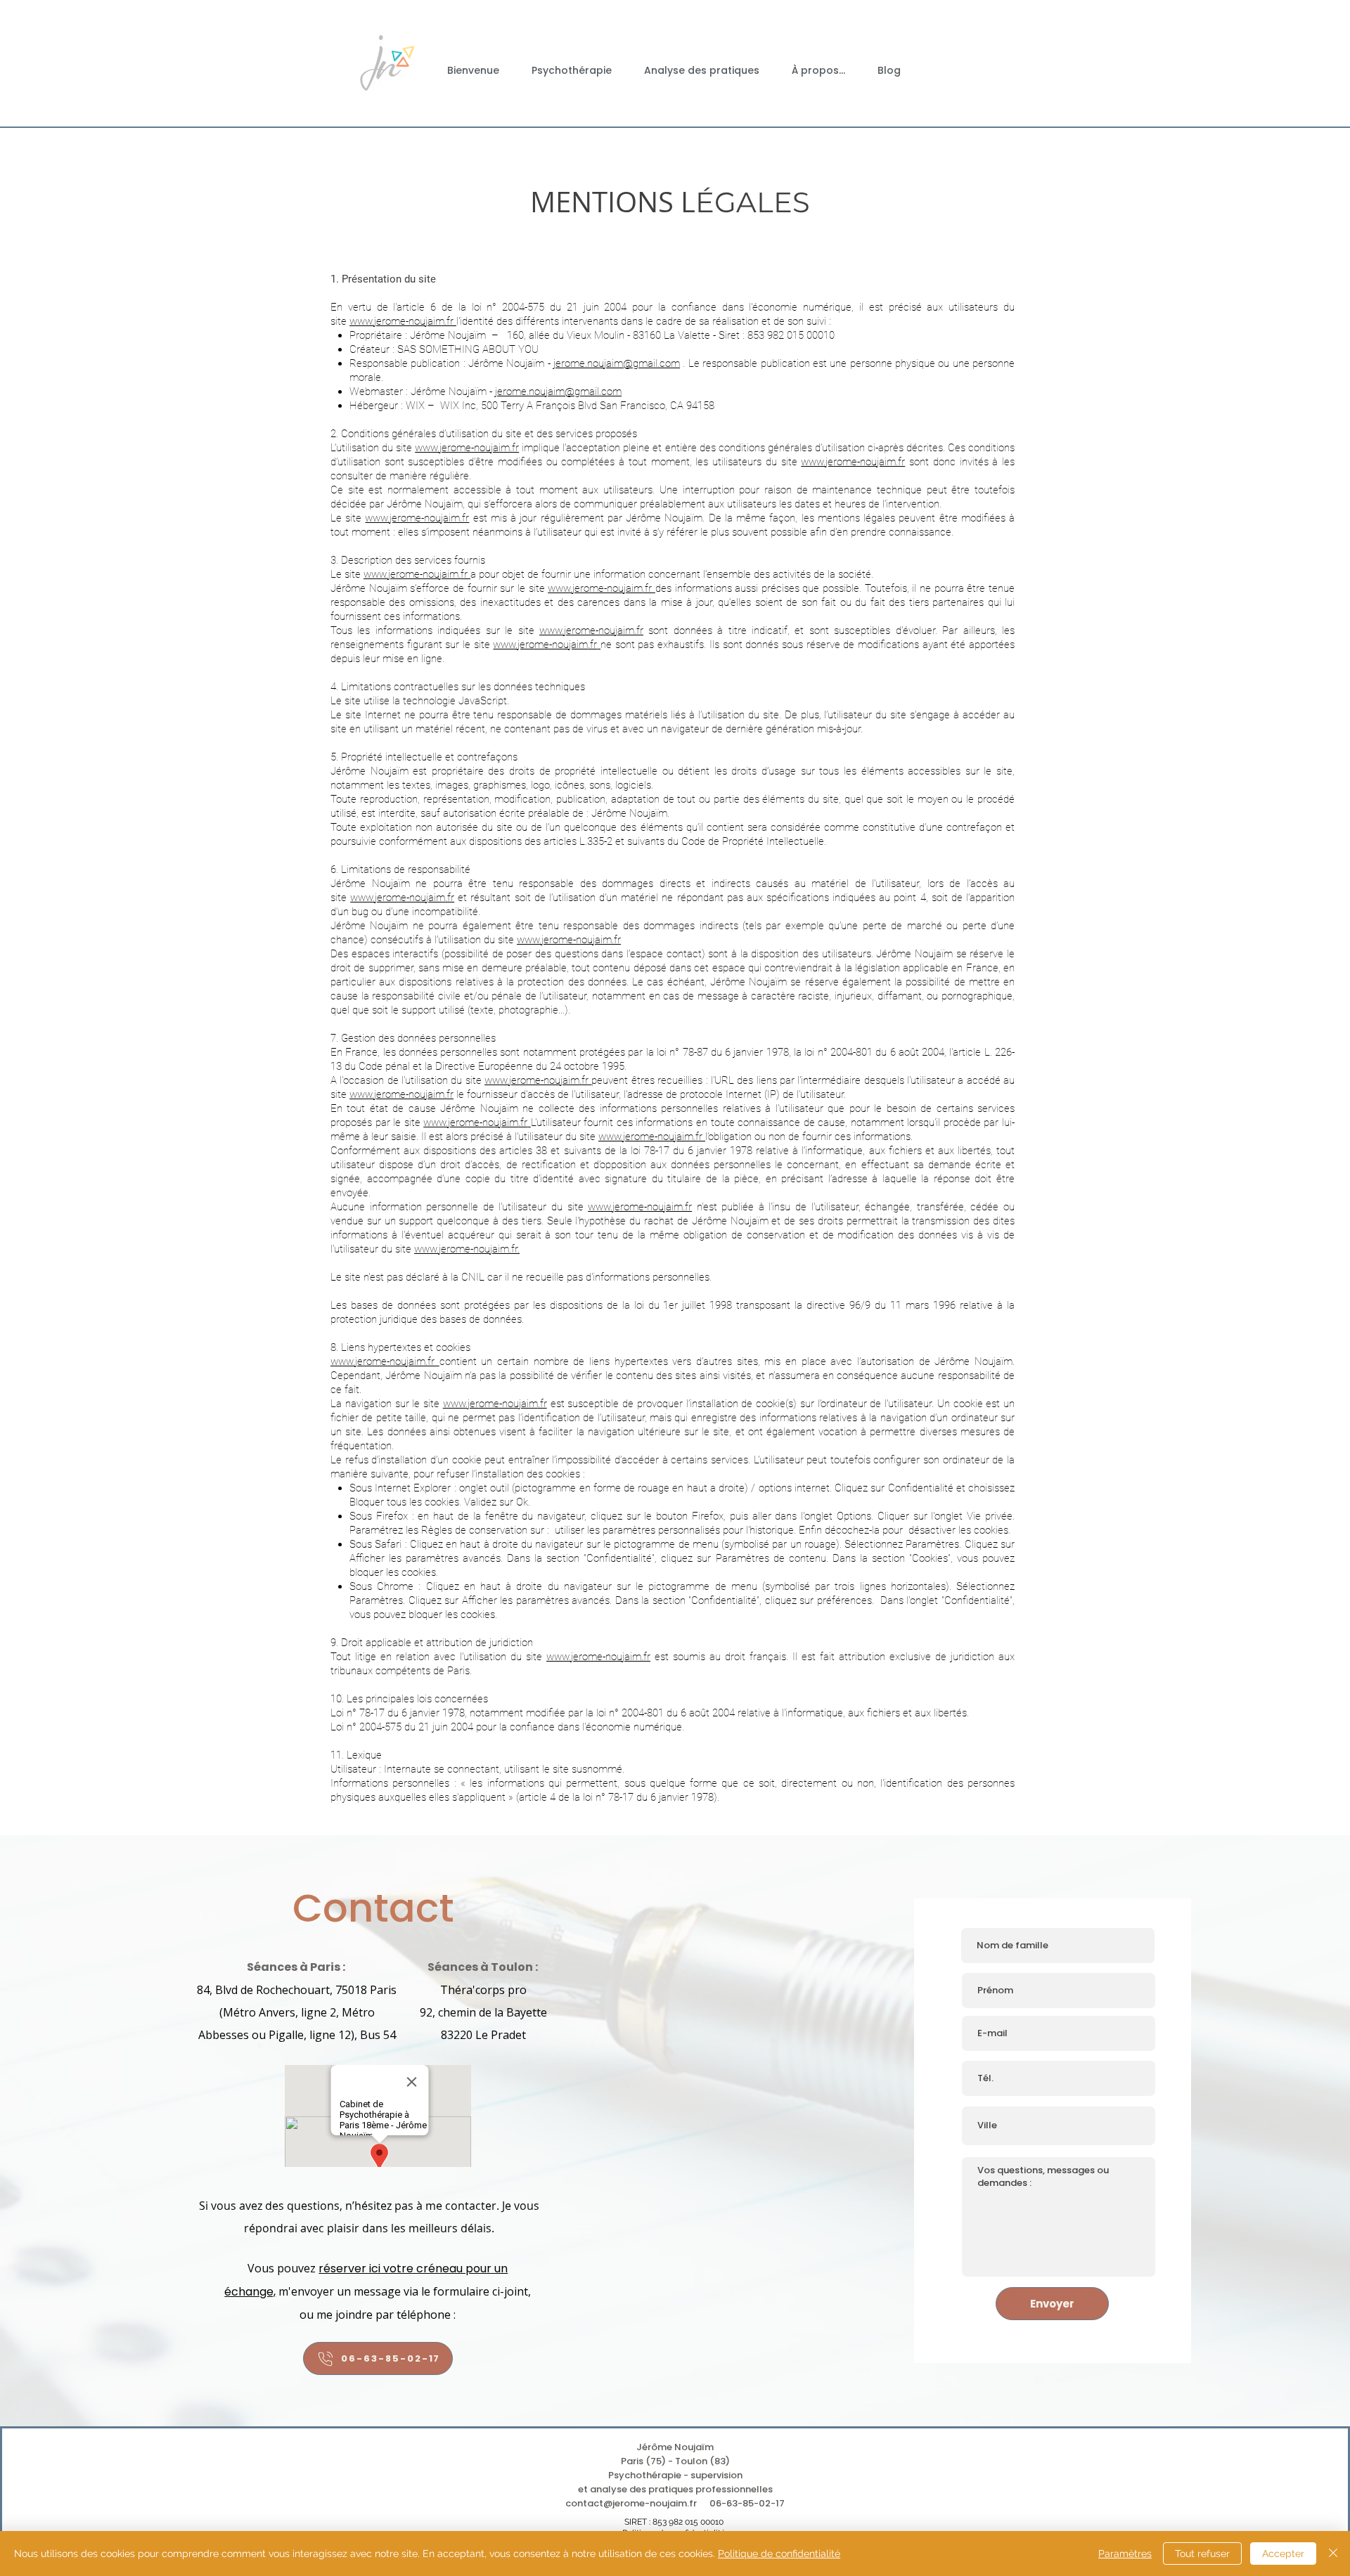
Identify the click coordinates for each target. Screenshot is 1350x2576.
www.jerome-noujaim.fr (467, 448)
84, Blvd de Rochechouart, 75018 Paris (297, 1990)
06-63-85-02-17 (747, 2503)
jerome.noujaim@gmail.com (617, 363)
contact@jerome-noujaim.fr (631, 2503)
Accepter (1283, 2554)
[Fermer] (1333, 2554)
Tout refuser (1202, 2554)
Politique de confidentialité (779, 2554)
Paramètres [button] (1125, 2554)
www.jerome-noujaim (635, 1207)
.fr (687, 1207)
